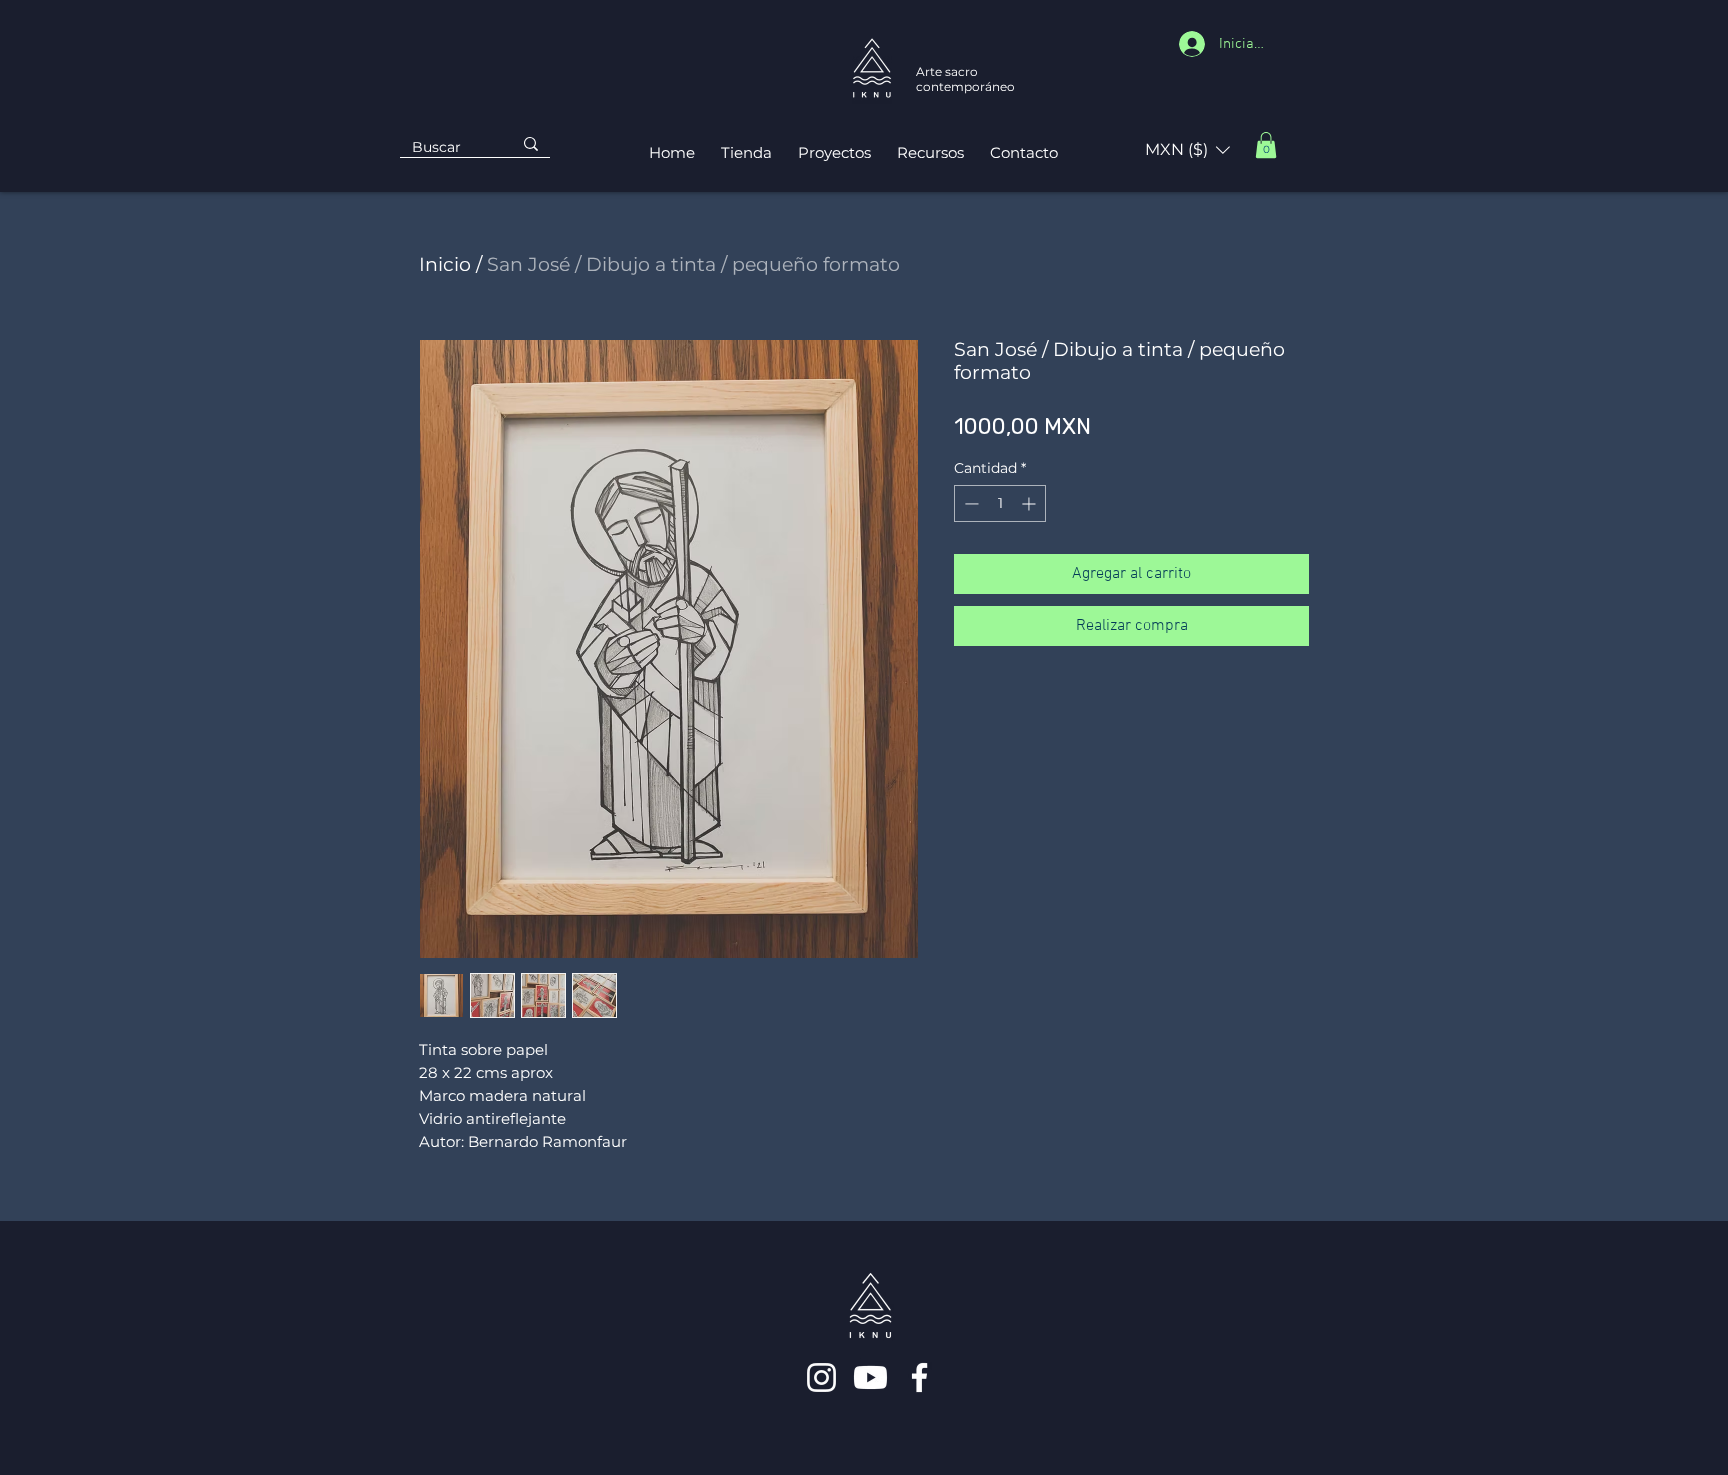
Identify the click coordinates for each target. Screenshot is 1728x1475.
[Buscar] (531, 143)
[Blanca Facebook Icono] (919, 1377)
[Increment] (1030, 503)
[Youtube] (870, 1377)
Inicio (445, 264)
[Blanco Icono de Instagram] (821, 1377)
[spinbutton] (1000, 503)
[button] (1187, 150)
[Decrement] (969, 503)
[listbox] (1187, 150)
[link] (1266, 145)
